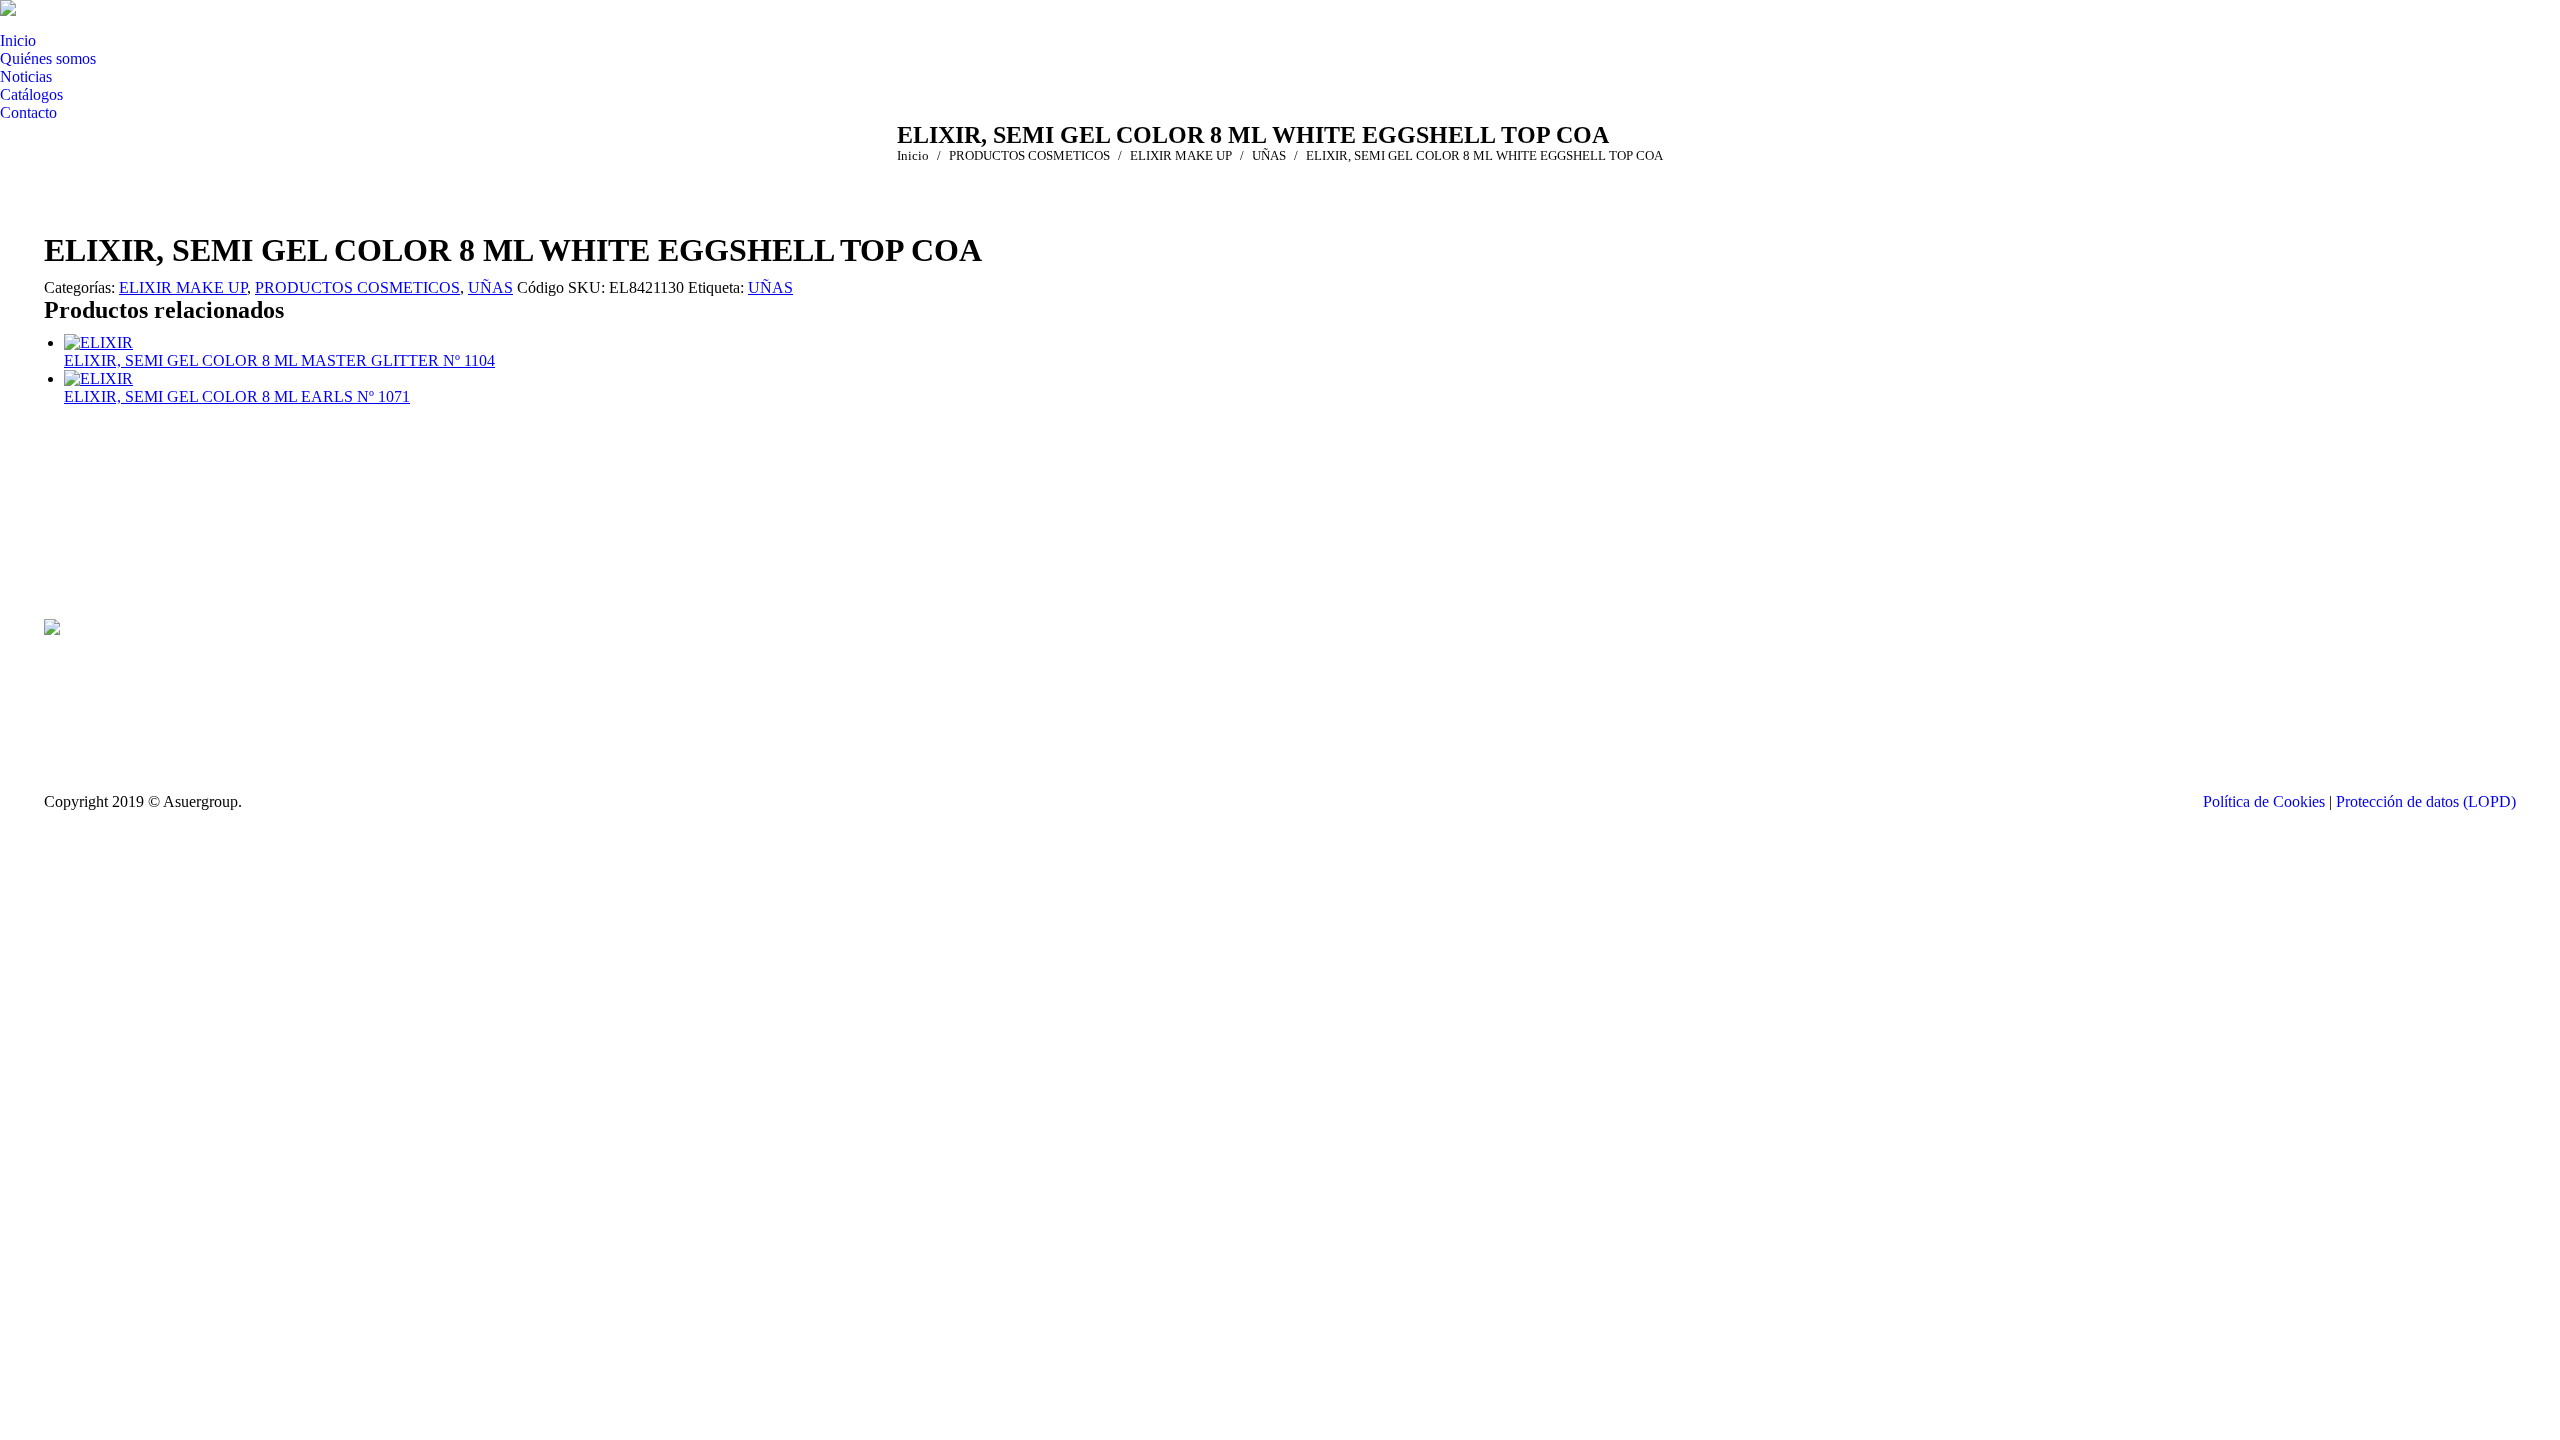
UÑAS (490, 287)
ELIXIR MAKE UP (183, 287)
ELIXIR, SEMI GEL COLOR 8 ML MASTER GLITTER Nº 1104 (279, 360)
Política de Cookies (2264, 801)
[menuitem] (18, 41)
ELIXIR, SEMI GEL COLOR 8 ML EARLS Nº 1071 (237, 396)
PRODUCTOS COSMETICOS (357, 287)
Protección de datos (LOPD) (2426, 801)
